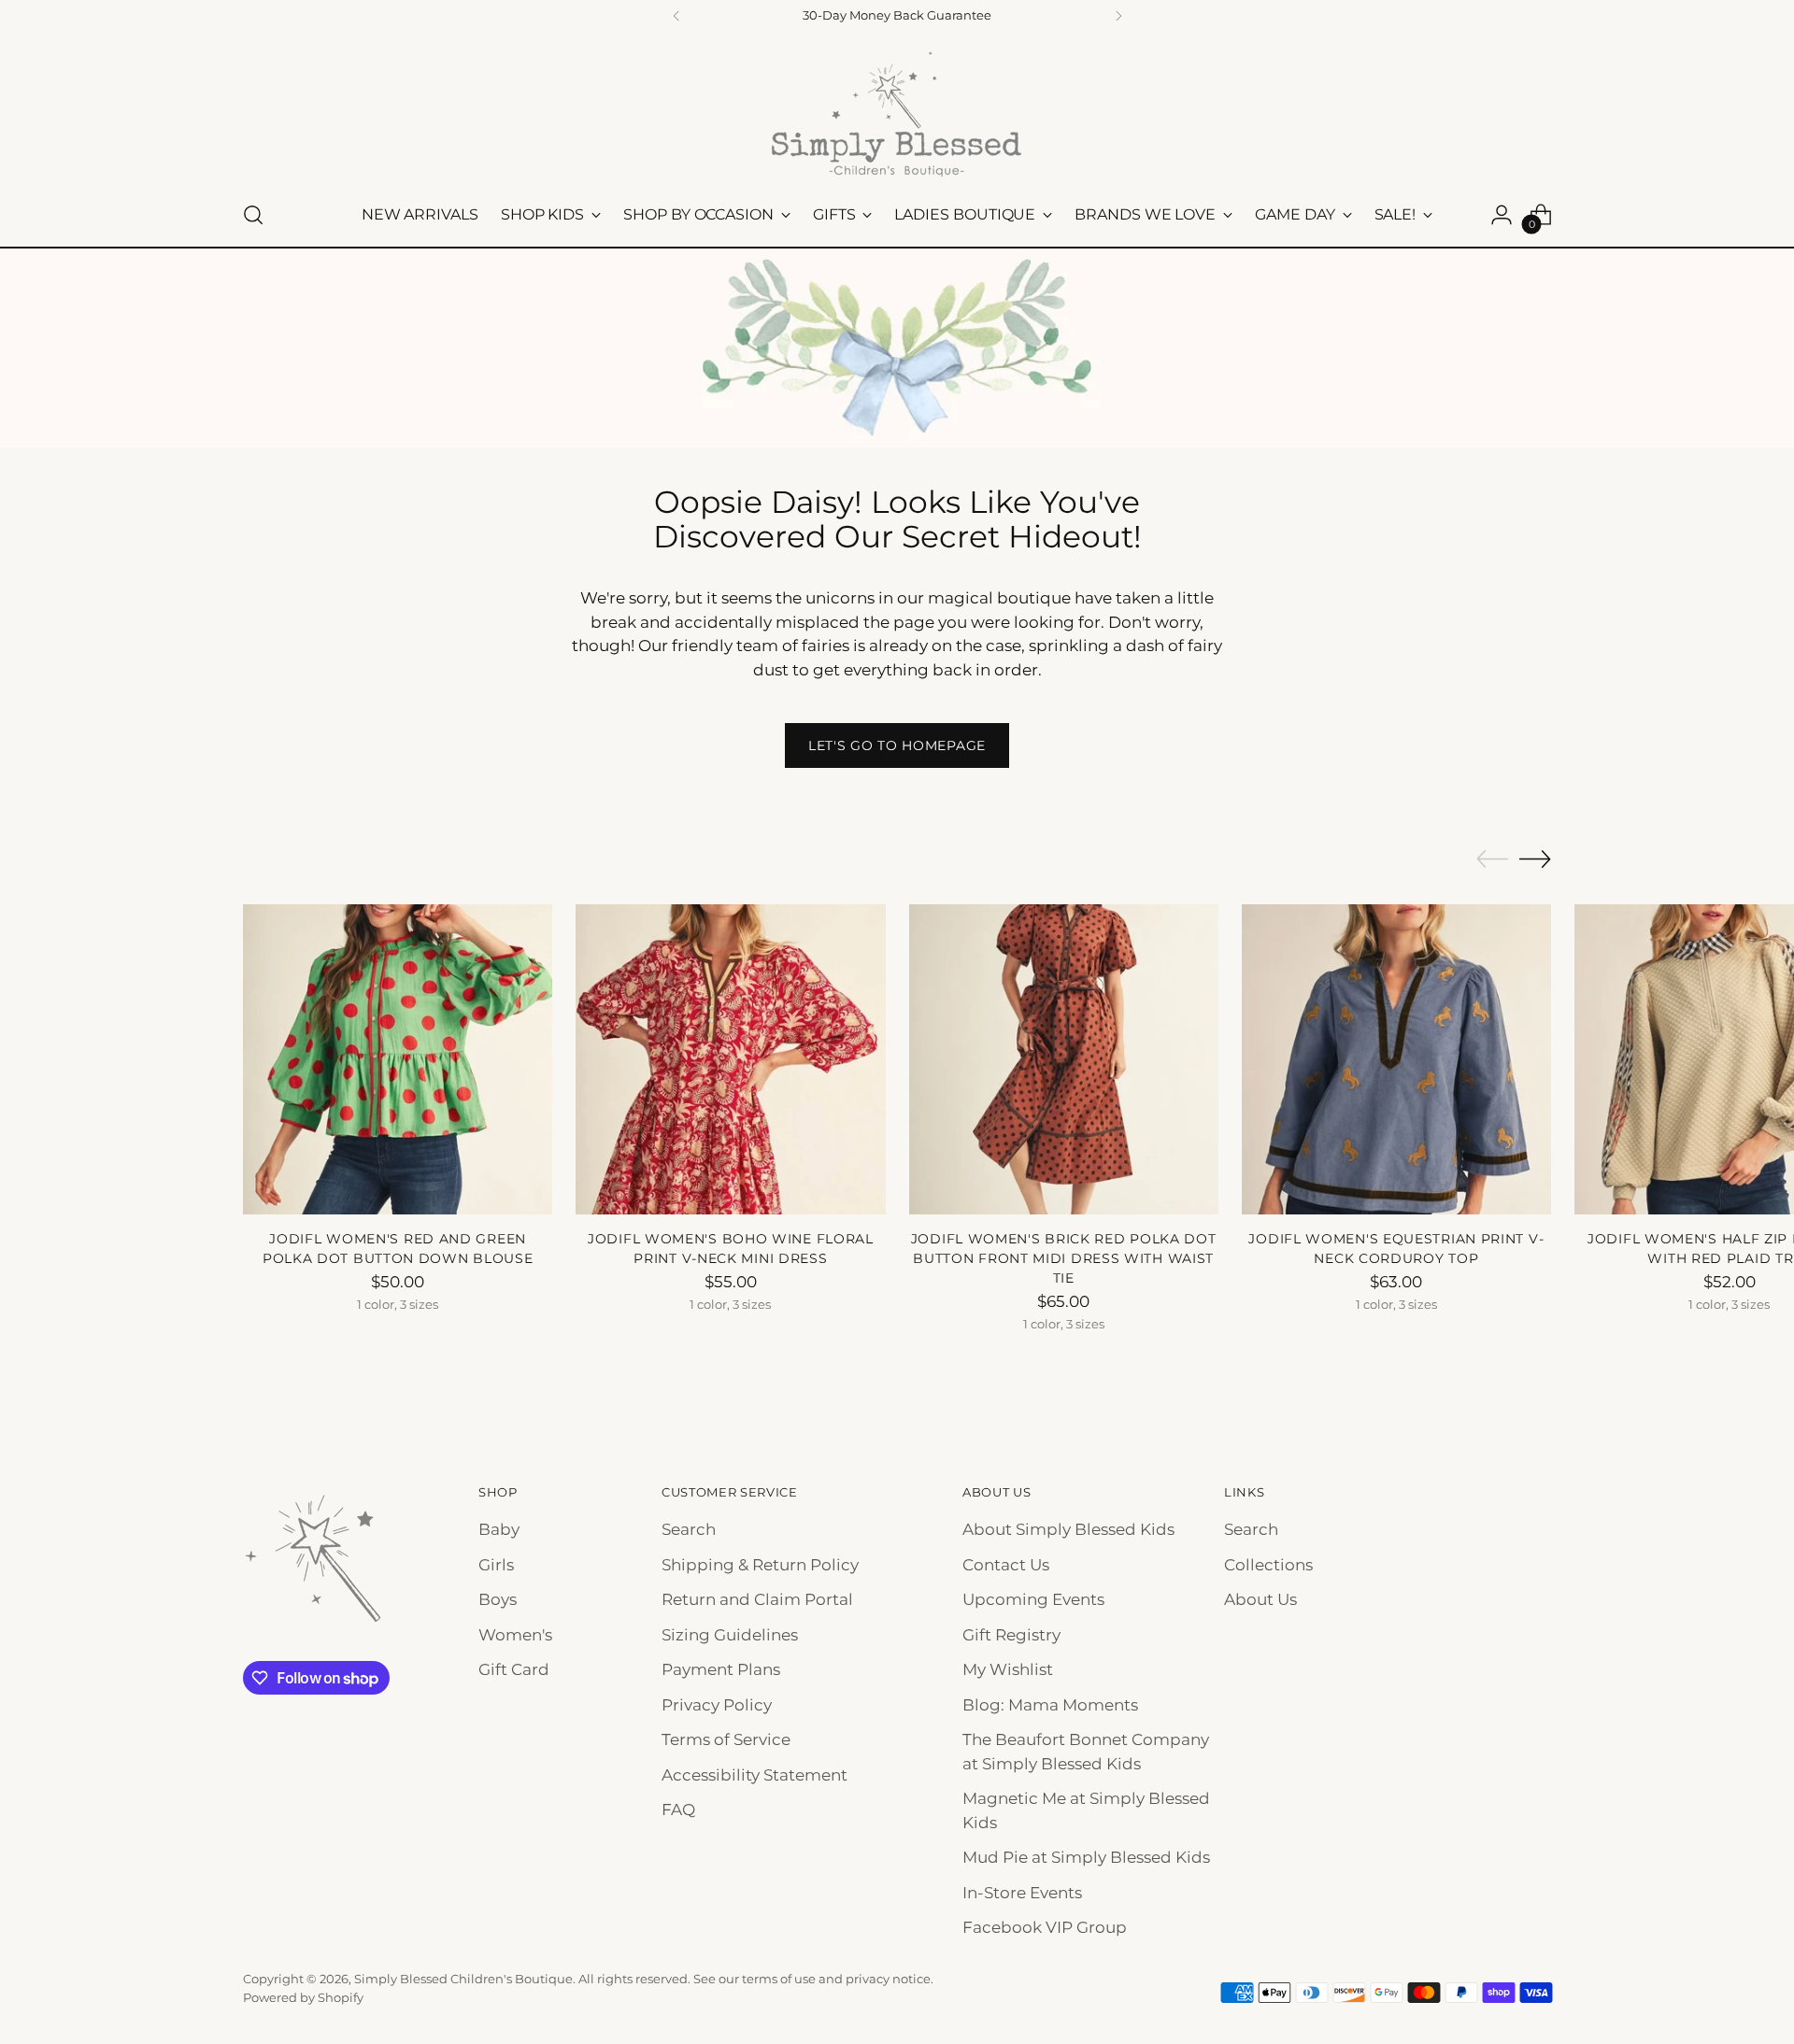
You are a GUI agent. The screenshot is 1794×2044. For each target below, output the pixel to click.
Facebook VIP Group (1045, 1927)
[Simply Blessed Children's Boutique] (897, 113)
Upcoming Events (1033, 1599)
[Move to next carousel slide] (1535, 859)
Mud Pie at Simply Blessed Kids (1086, 1857)
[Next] (1118, 16)
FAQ (678, 1810)
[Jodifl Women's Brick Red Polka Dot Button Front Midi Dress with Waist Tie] (1064, 1059)
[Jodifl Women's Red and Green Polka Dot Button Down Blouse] (398, 1059)
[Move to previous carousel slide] (1492, 859)
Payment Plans (721, 1669)
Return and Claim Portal (757, 1599)
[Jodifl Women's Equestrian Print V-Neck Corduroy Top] (1396, 1059)
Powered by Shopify (303, 1997)
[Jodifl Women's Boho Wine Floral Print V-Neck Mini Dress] (730, 1059)
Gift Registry (1011, 1635)
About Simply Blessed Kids (1068, 1529)
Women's (515, 1635)
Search (689, 1529)
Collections (1268, 1565)
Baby (499, 1529)
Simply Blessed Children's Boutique (463, 1979)
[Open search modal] (253, 215)
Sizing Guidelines (730, 1635)
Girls (496, 1565)
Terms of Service (726, 1739)
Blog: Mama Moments (1050, 1705)
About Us (1260, 1599)
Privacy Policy (717, 1705)
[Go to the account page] (1502, 215)
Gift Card (514, 1669)
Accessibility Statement (755, 1775)
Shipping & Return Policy (760, 1565)
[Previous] (676, 16)
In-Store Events (1022, 1893)
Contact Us (1006, 1565)
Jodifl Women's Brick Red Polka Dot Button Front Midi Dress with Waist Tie (1064, 1258)
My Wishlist (1008, 1669)
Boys (498, 1599)
